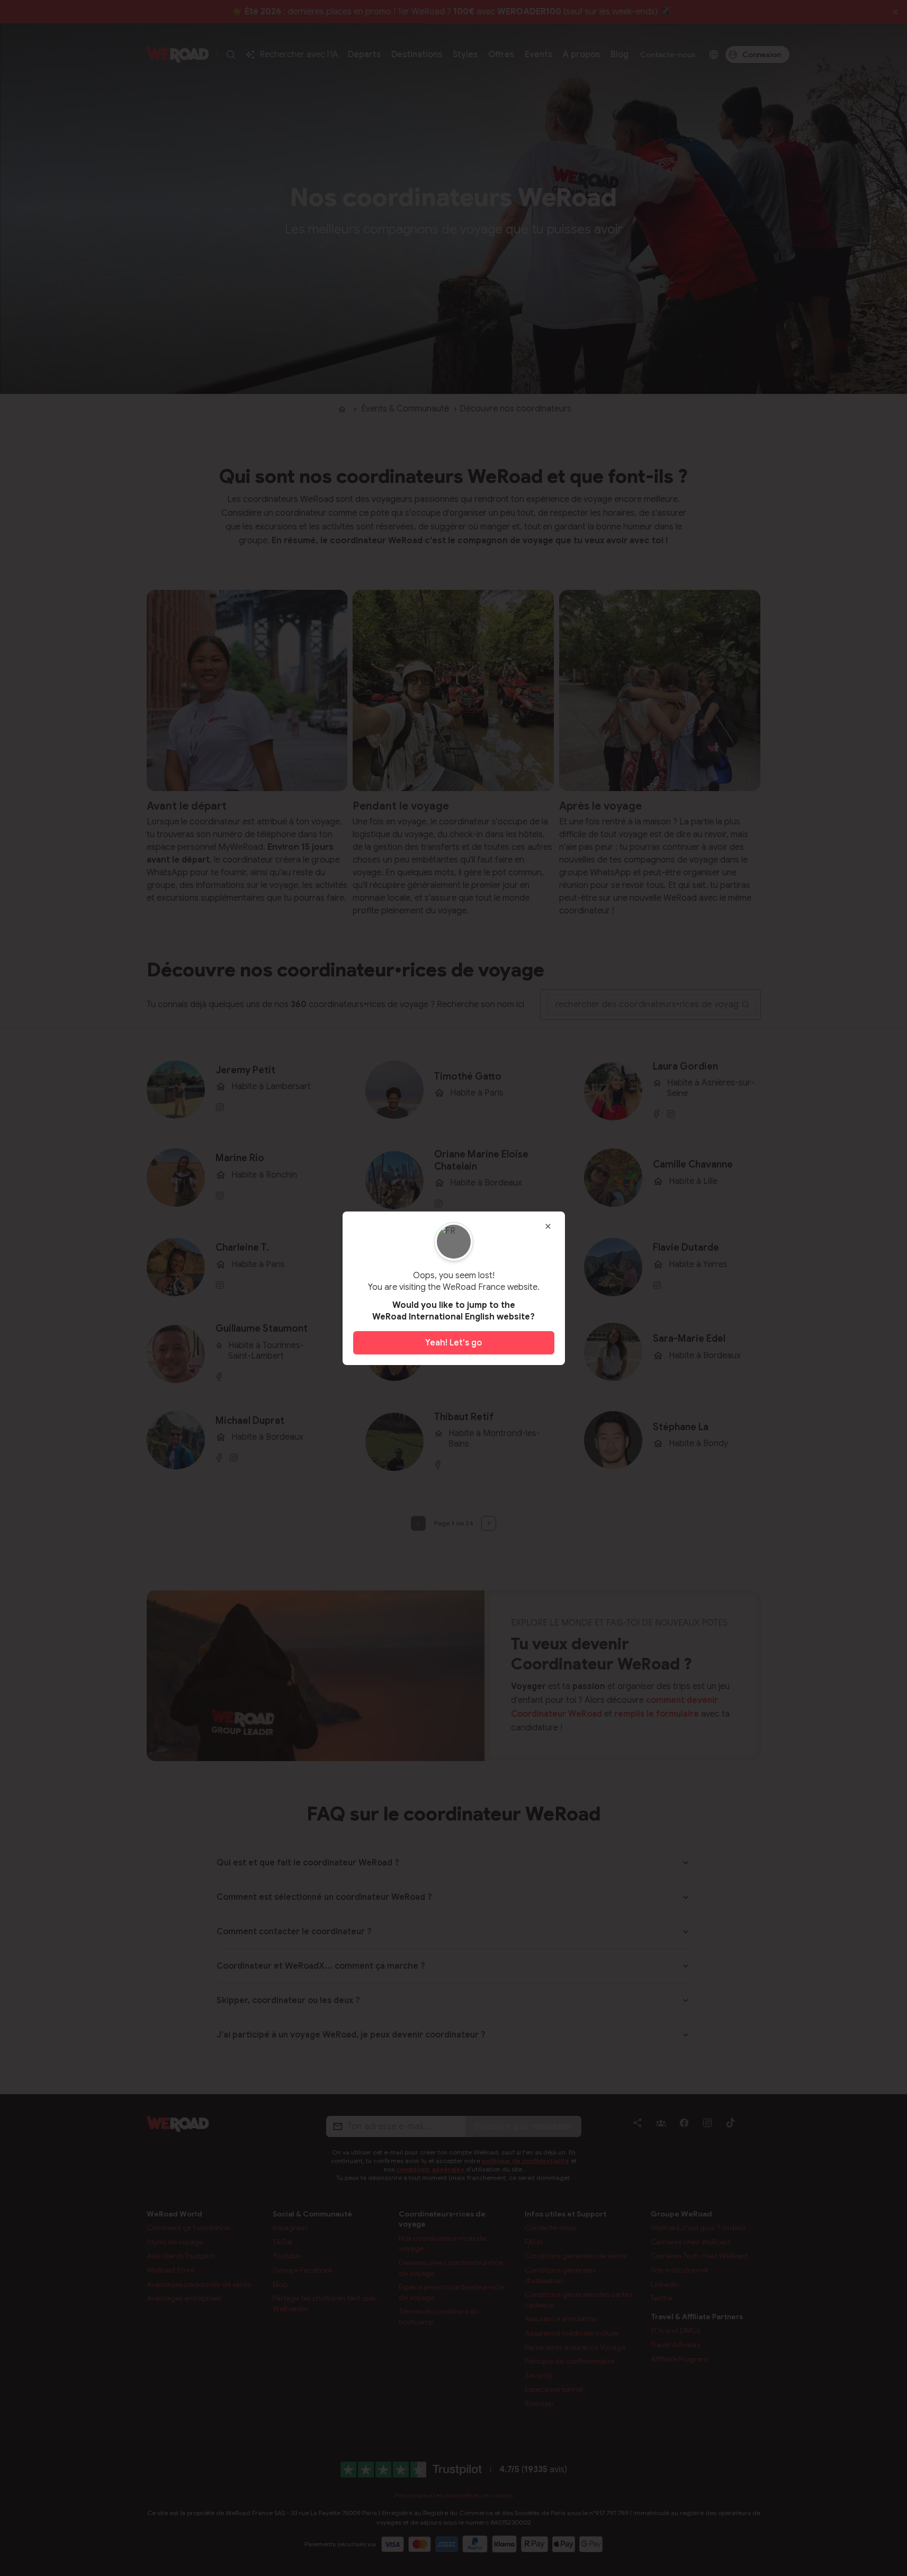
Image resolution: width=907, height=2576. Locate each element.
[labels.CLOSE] (548, 1226)
